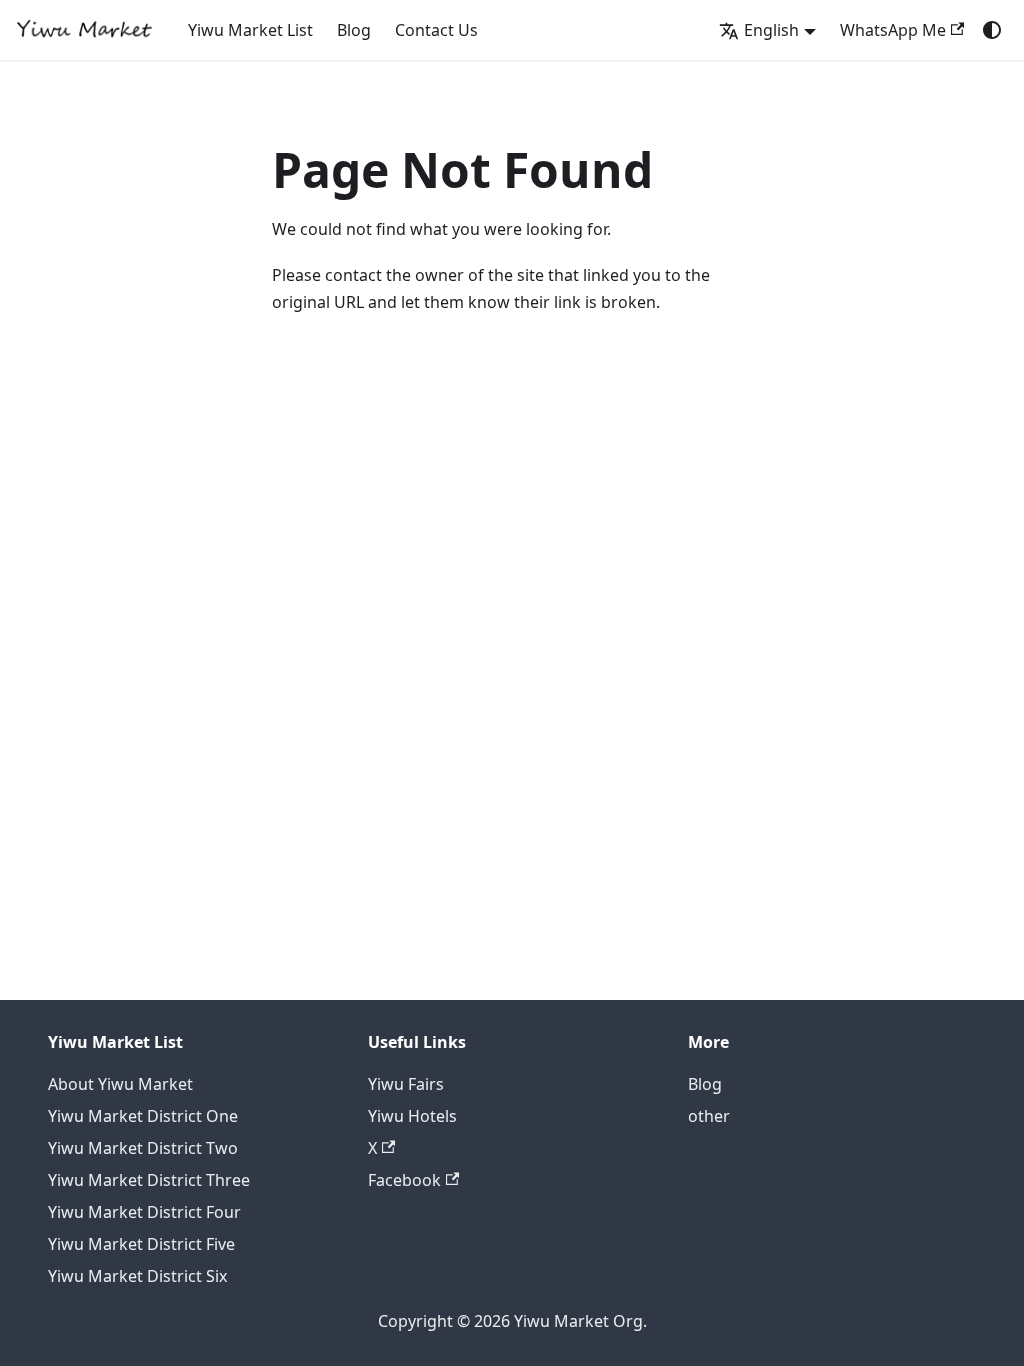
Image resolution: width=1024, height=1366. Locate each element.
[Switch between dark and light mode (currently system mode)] (992, 30)
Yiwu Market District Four (144, 1212)
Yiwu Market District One (143, 1116)
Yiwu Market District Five (141, 1244)
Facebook (404, 1180)
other (709, 1116)
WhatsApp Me (893, 30)
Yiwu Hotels (412, 1116)
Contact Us (436, 30)
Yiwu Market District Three (149, 1180)
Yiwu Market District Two (143, 1148)
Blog (354, 30)
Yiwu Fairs (406, 1084)
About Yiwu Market (120, 1084)
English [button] (771, 30)
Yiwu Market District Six (137, 1276)
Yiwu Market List (250, 30)
